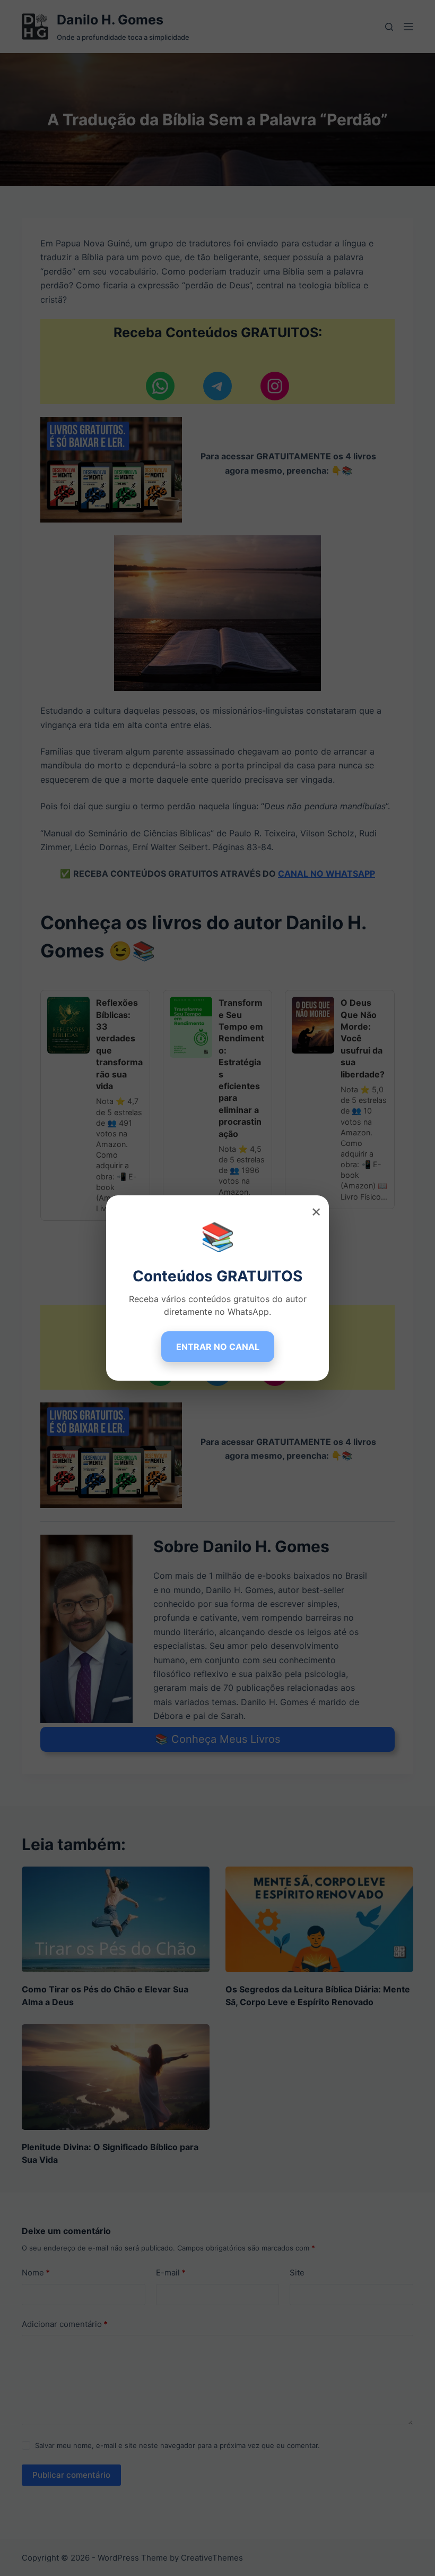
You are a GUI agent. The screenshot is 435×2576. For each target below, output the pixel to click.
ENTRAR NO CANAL (218, 1347)
